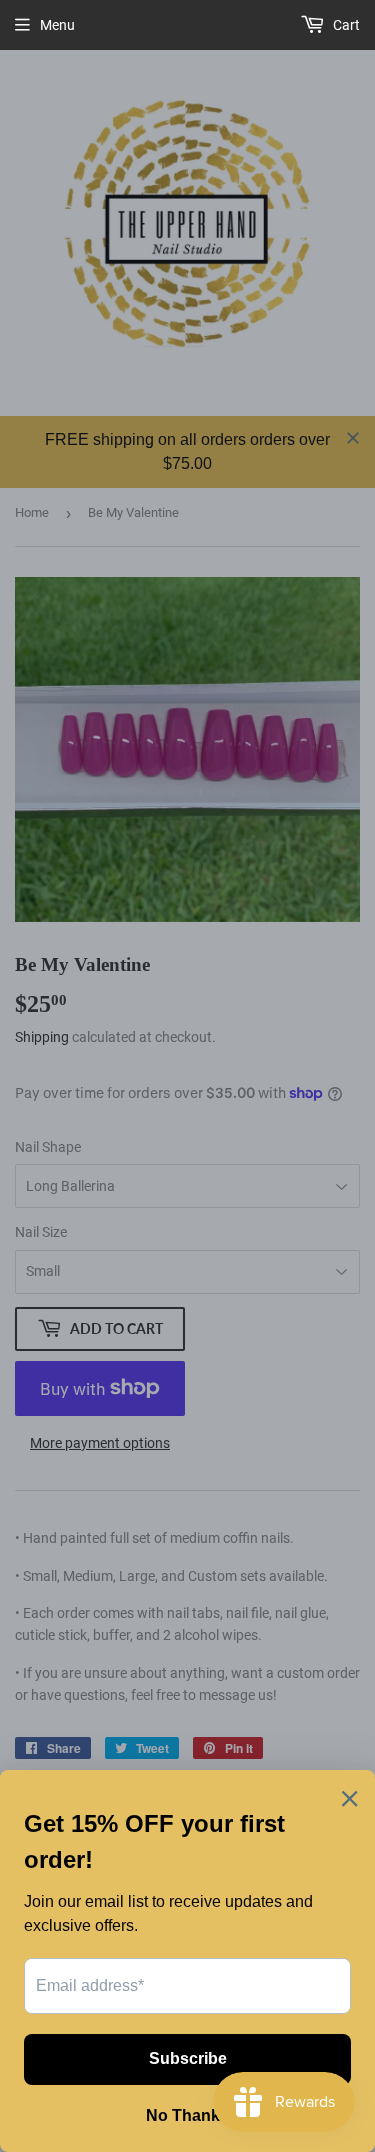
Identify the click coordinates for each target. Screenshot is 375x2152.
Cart (345, 25)
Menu (57, 25)
